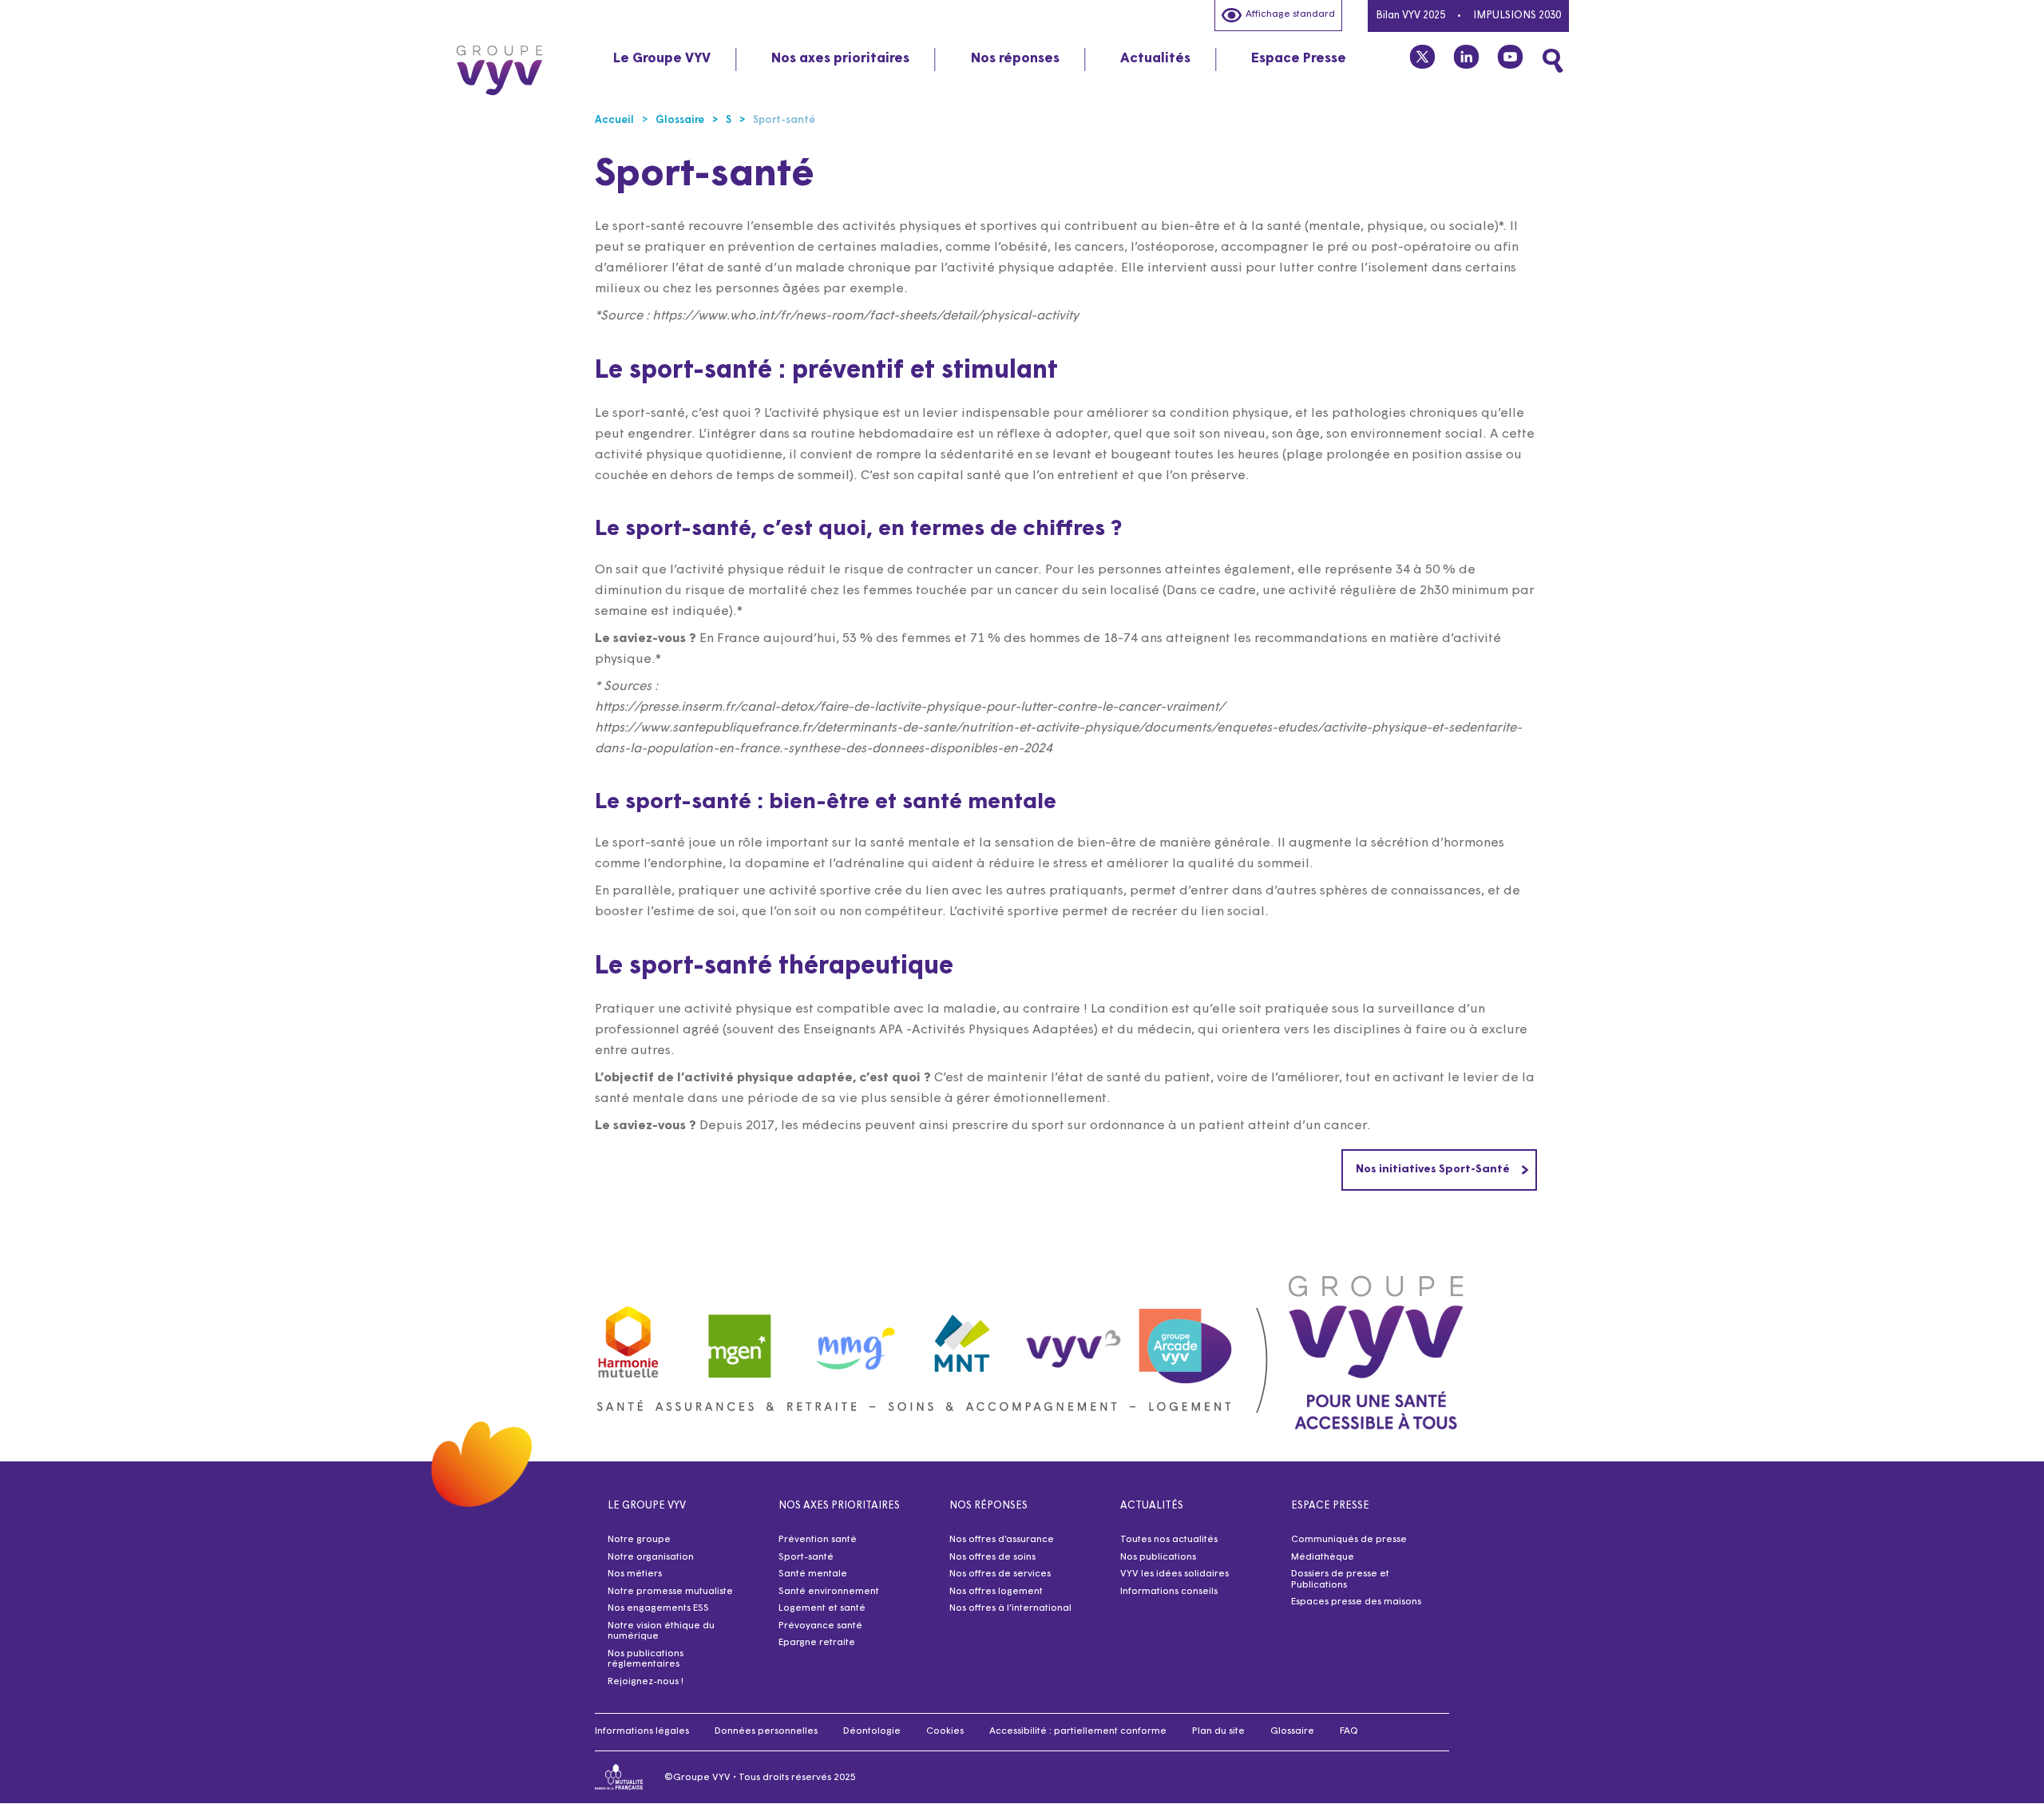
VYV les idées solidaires (1175, 1574)
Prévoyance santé (820, 1626)
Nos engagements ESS (658, 1608)
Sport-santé (806, 1557)
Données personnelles (766, 1731)
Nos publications (1158, 1557)
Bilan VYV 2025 (1410, 16)
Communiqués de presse (1349, 1540)
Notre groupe (639, 1540)
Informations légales (642, 1731)
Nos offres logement (996, 1592)
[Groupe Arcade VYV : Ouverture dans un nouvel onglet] (1186, 1338)
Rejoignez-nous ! (646, 1682)
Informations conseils (1169, 1592)
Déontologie (872, 1731)
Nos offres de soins (992, 1557)
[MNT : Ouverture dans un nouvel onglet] (963, 1338)
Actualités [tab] (1155, 59)
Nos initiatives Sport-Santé (1433, 1170)
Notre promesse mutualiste (670, 1592)
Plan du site (1218, 1731)
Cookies (945, 1731)
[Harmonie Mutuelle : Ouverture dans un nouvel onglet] (628, 1338)
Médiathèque (1323, 1557)
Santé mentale (813, 1574)
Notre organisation (651, 1557)
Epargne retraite (817, 1643)
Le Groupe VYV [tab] (662, 59)
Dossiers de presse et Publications (1340, 1580)
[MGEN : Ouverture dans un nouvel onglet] (740, 1338)
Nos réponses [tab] (1015, 59)
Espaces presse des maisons (1356, 1602)
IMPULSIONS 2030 (1517, 16)
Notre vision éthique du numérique (661, 1632)
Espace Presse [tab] (1299, 59)
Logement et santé (822, 1608)
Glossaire (1292, 1731)
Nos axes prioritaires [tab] (840, 59)
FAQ (1349, 1731)
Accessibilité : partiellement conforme (1078, 1731)
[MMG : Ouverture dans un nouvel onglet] (851, 1338)
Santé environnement (829, 1592)
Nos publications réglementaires (646, 1659)
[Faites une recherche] (1553, 61)
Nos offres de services (1000, 1574)
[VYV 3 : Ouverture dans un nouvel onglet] (1074, 1338)
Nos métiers (635, 1574)
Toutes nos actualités (1169, 1540)
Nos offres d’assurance (1002, 1540)
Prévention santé (818, 1540)
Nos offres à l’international (1010, 1608)
